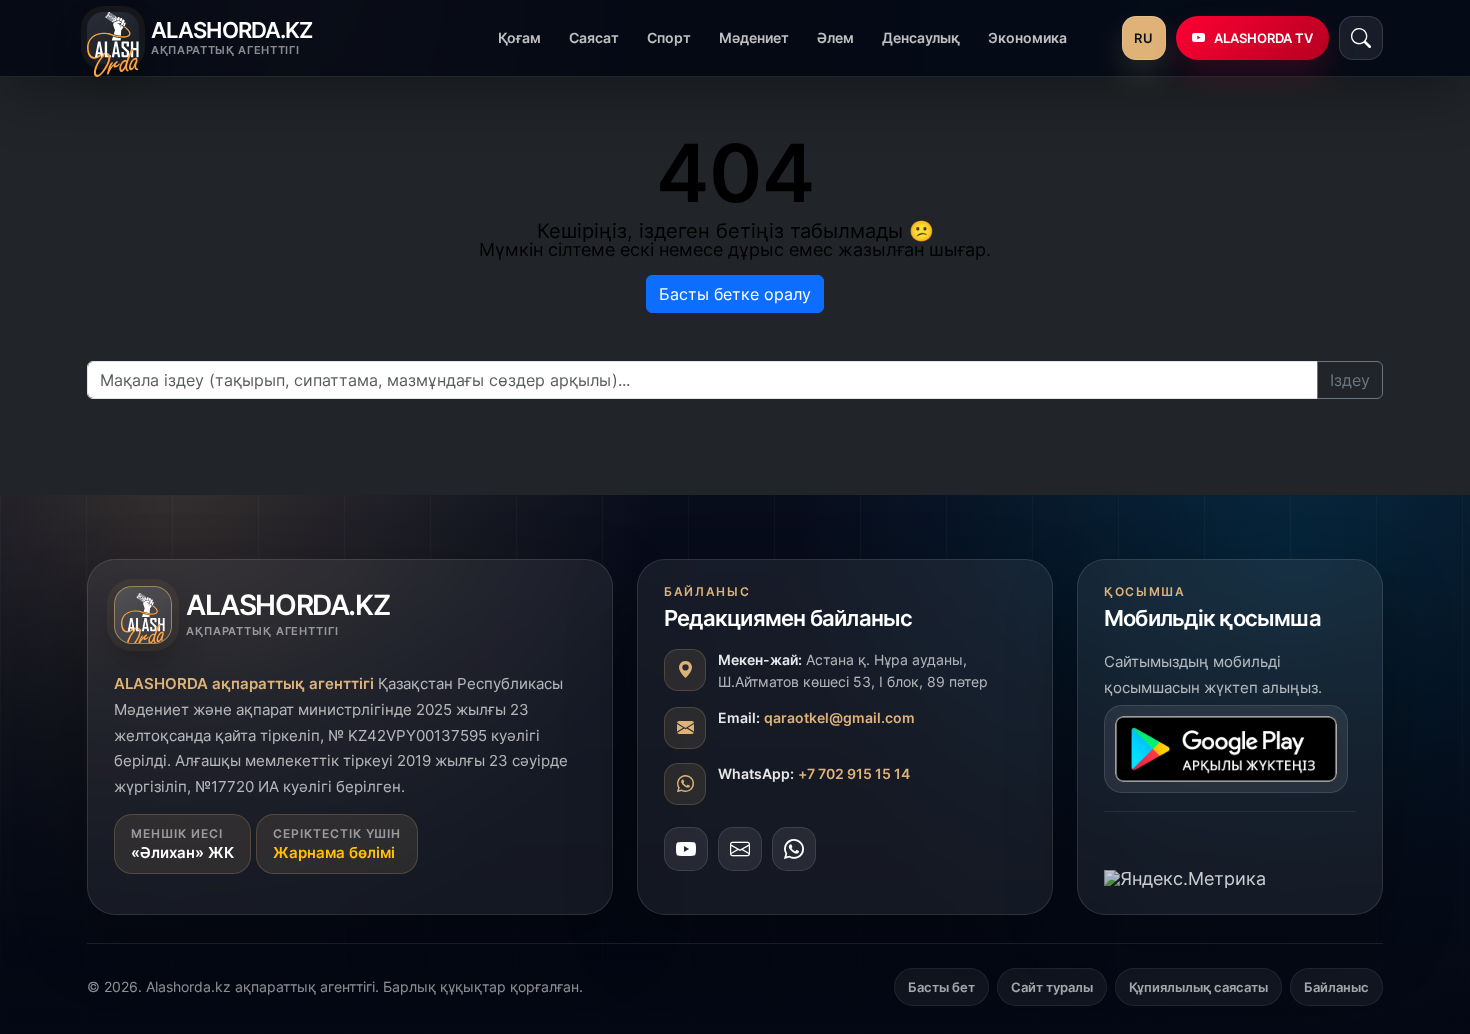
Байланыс (1336, 987)
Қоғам (519, 37)
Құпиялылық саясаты (1198, 987)
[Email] (740, 849)
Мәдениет (754, 37)
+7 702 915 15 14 (854, 773)
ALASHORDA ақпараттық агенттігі (244, 683)
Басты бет (941, 987)
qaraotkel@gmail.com (839, 717)
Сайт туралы (1052, 987)
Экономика (1027, 37)
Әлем (835, 37)
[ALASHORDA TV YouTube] (686, 849)
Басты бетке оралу (735, 294)
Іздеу (1350, 380)
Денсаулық (921, 37)
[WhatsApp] (794, 849)
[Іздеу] (1361, 38)
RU (1143, 38)
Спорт (669, 37)
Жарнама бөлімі (334, 852)
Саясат (594, 37)
